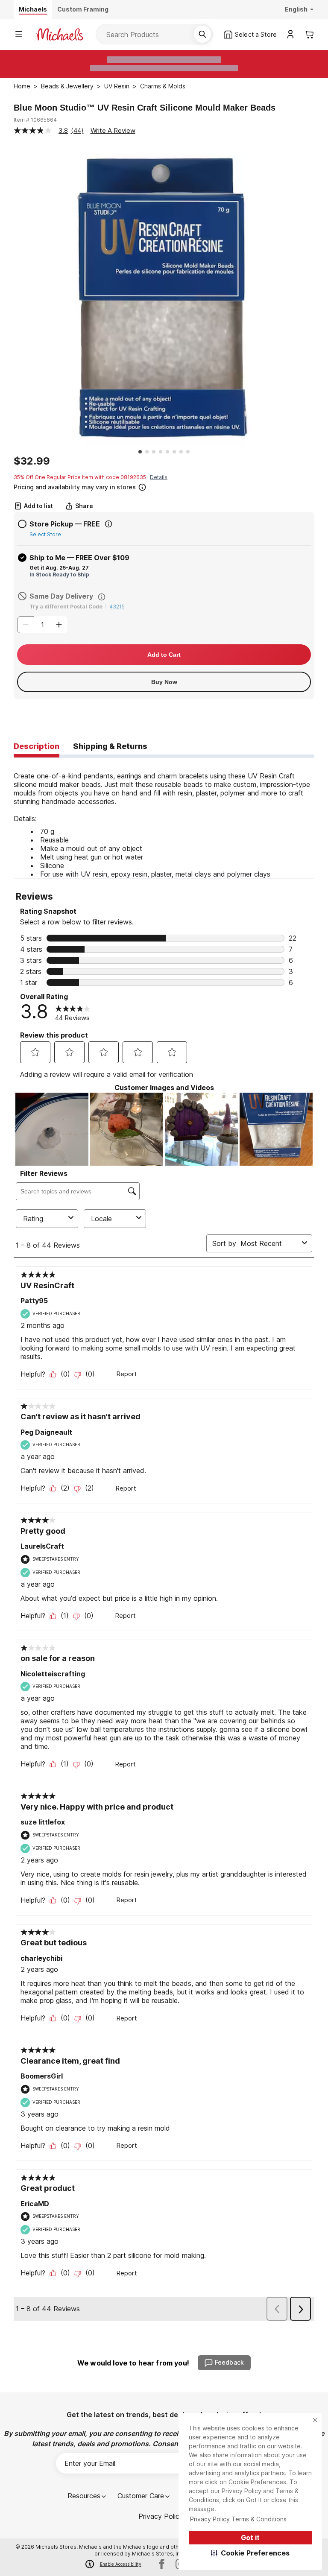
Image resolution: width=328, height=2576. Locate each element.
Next (321, 296)
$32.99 (32, 461)
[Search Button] (202, 34)
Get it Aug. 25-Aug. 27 (59, 568)
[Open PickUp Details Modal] (108, 524)
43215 (117, 607)
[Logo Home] (60, 34)
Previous (7, 296)
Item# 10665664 (35, 120)
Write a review (113, 130)
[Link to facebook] (162, 2564)
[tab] (37, 747)
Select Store (45, 534)
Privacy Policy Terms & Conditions (238, 2519)
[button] (250, 2553)
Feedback (229, 2362)
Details (159, 477)
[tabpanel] (164, 818)
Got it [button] (250, 2538)
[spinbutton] (42, 625)
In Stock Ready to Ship (59, 575)
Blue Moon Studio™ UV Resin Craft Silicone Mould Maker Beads (145, 108)
